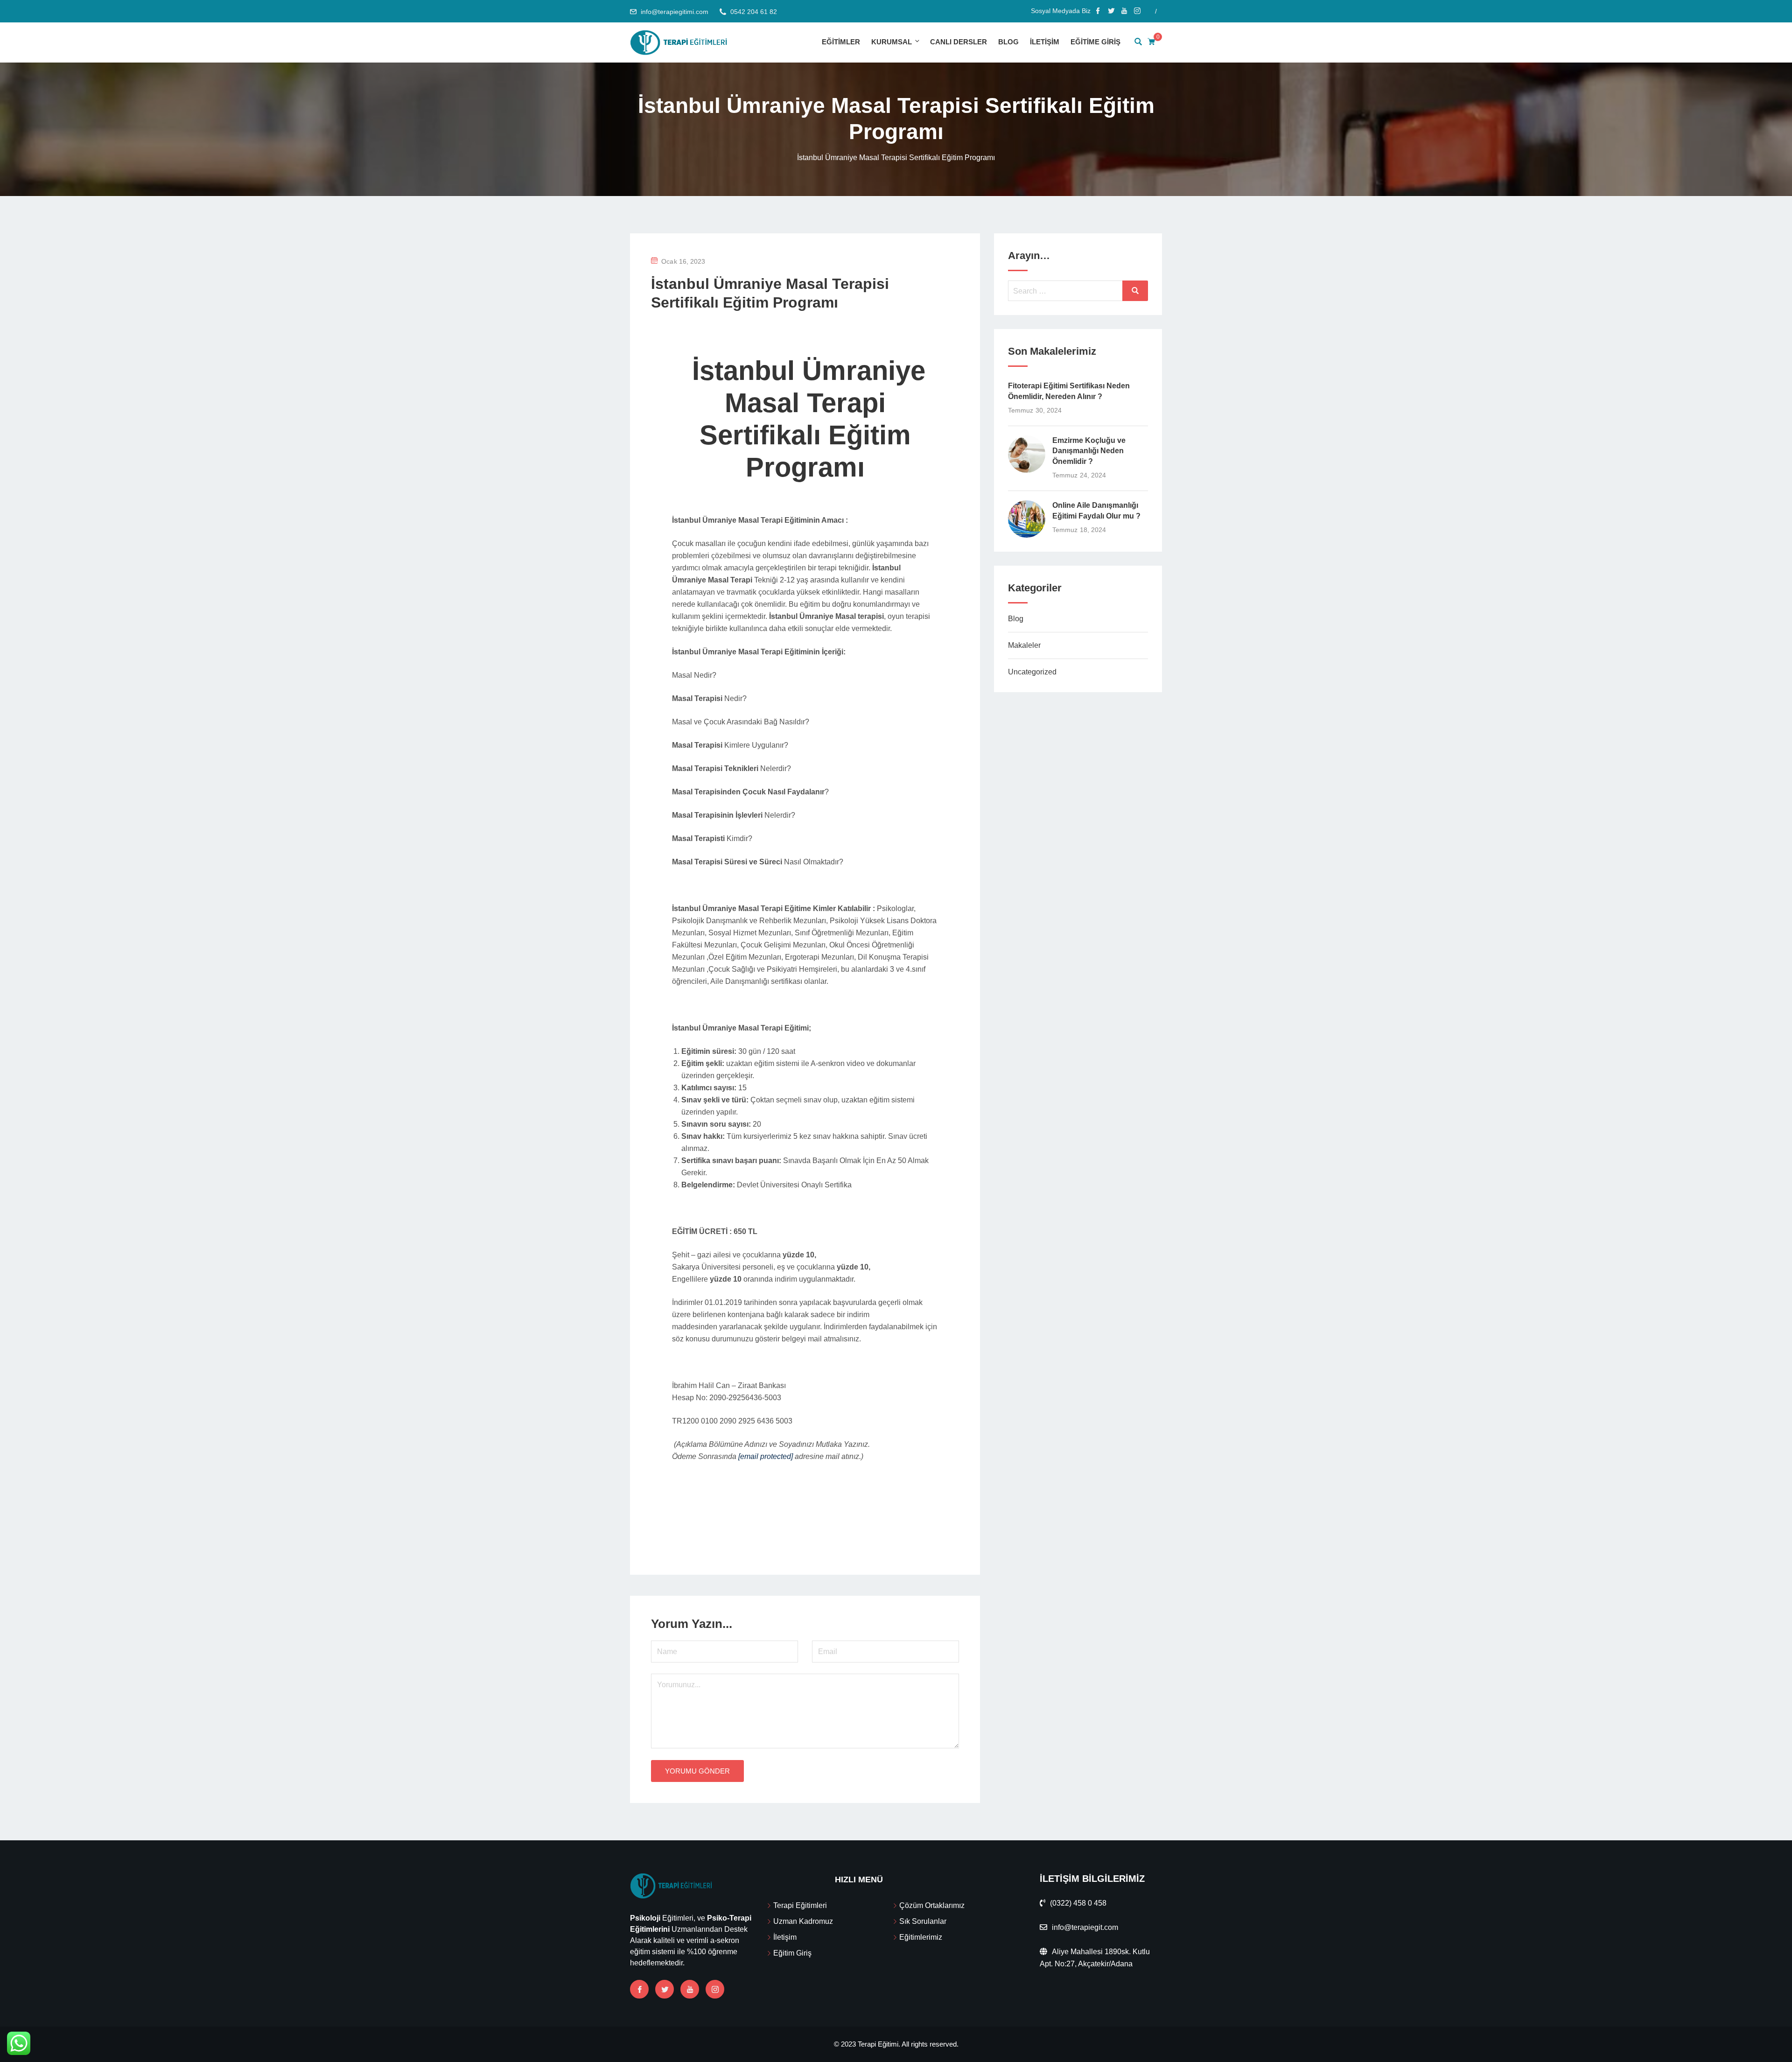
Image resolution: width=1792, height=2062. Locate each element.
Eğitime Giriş (1095, 42)
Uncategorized (1032, 672)
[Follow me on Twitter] (1111, 12)
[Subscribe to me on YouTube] (1124, 12)
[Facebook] (639, 1989)
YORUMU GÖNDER (697, 1771)
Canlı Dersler (959, 42)
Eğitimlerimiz (921, 1937)
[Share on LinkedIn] (825, 1526)
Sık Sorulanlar (923, 1921)
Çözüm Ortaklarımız (932, 1905)
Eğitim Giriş (792, 1953)
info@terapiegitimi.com (675, 12)
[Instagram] (715, 1989)
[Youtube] (690, 1989)
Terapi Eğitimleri (800, 1905)
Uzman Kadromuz (803, 1921)
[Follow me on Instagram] (1137, 12)
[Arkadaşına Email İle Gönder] (805, 1526)
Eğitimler (841, 42)
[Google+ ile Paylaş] (818, 1526)
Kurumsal (892, 42)
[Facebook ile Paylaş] (792, 1526)
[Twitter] (665, 1989)
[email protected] (766, 1456)
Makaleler (1024, 645)
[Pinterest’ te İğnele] (812, 1526)
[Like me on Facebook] (1098, 12)
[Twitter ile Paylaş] (798, 1526)
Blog (1008, 42)
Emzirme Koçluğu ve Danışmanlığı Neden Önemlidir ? (1089, 451)
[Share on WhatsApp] (785, 1526)
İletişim (1045, 42)
